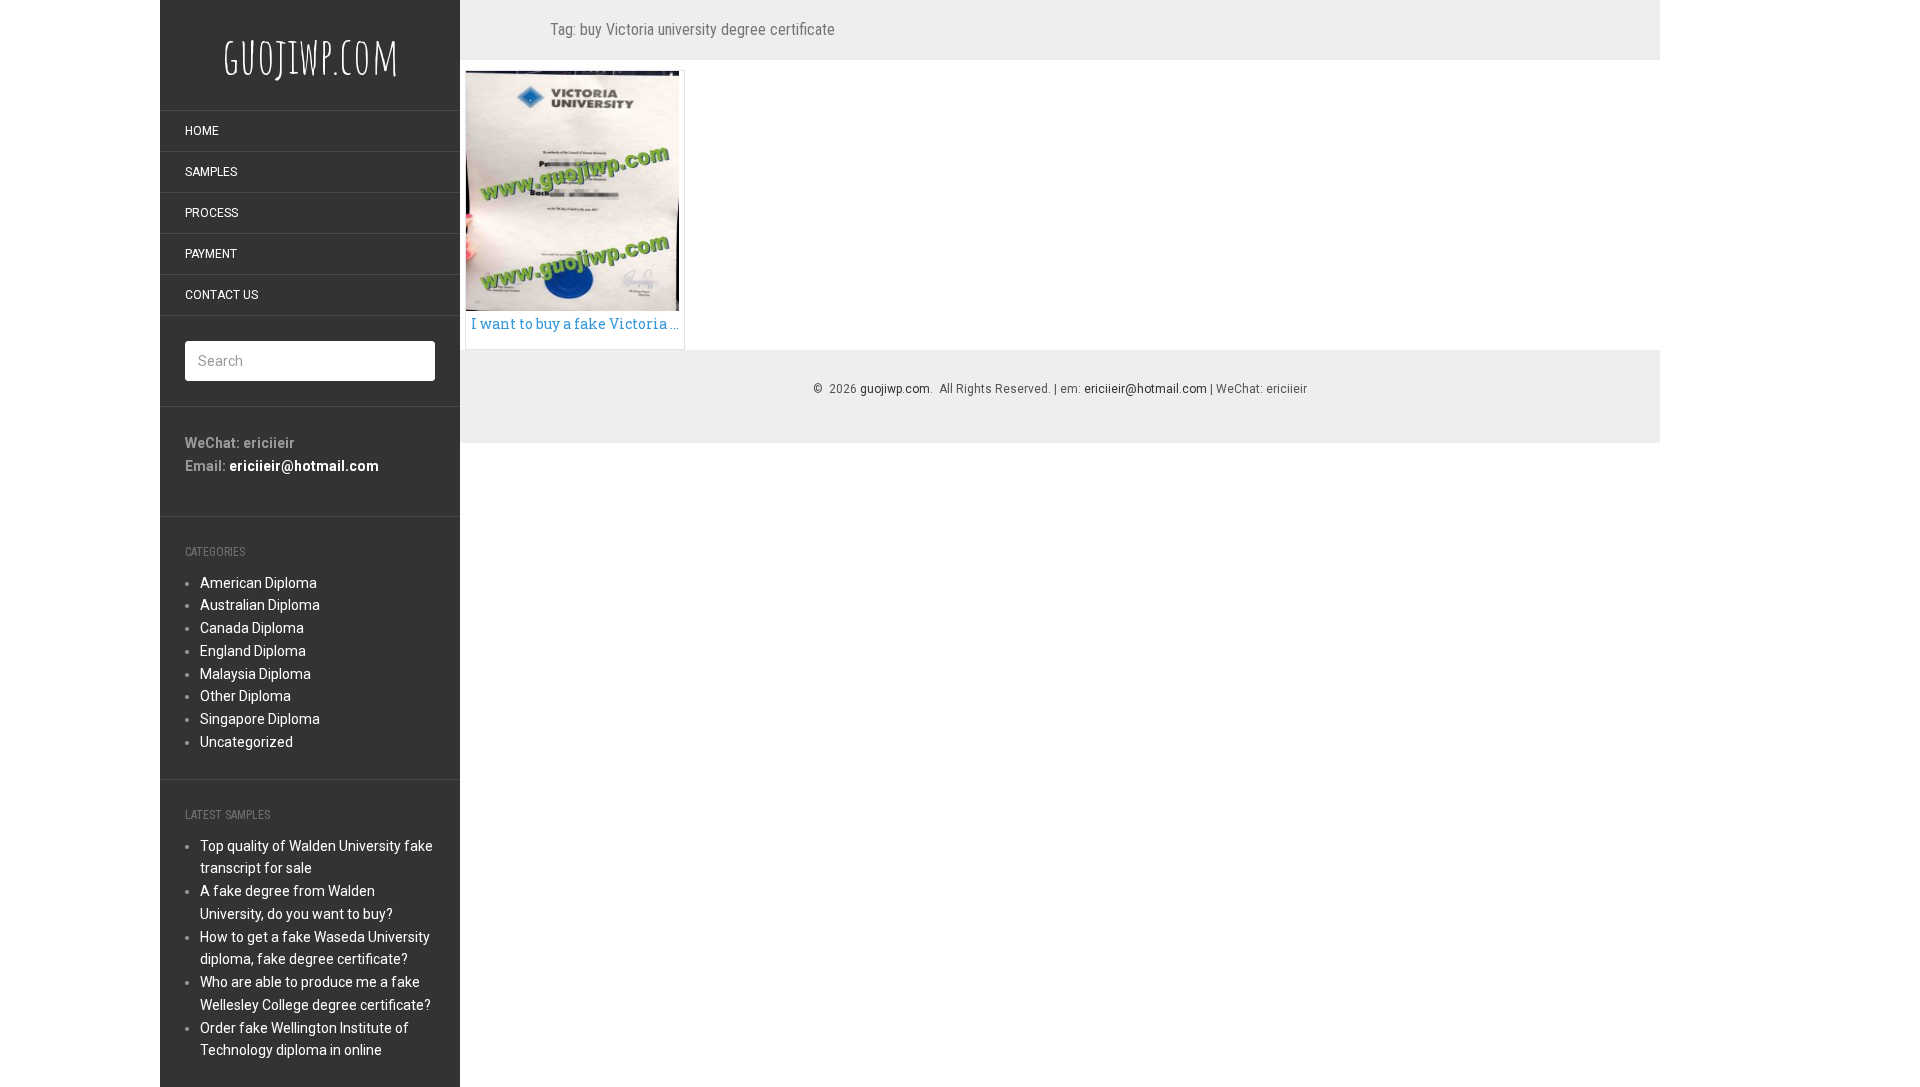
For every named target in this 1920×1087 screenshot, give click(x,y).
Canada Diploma (252, 628)
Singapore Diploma (260, 719)
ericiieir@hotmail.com (304, 466)
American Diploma (258, 583)
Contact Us (221, 295)
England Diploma (253, 651)
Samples (211, 172)
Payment (211, 254)
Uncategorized (246, 742)
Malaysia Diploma (255, 674)
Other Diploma (245, 696)
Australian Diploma (260, 605)
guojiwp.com (895, 389)
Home (202, 131)
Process (211, 213)
